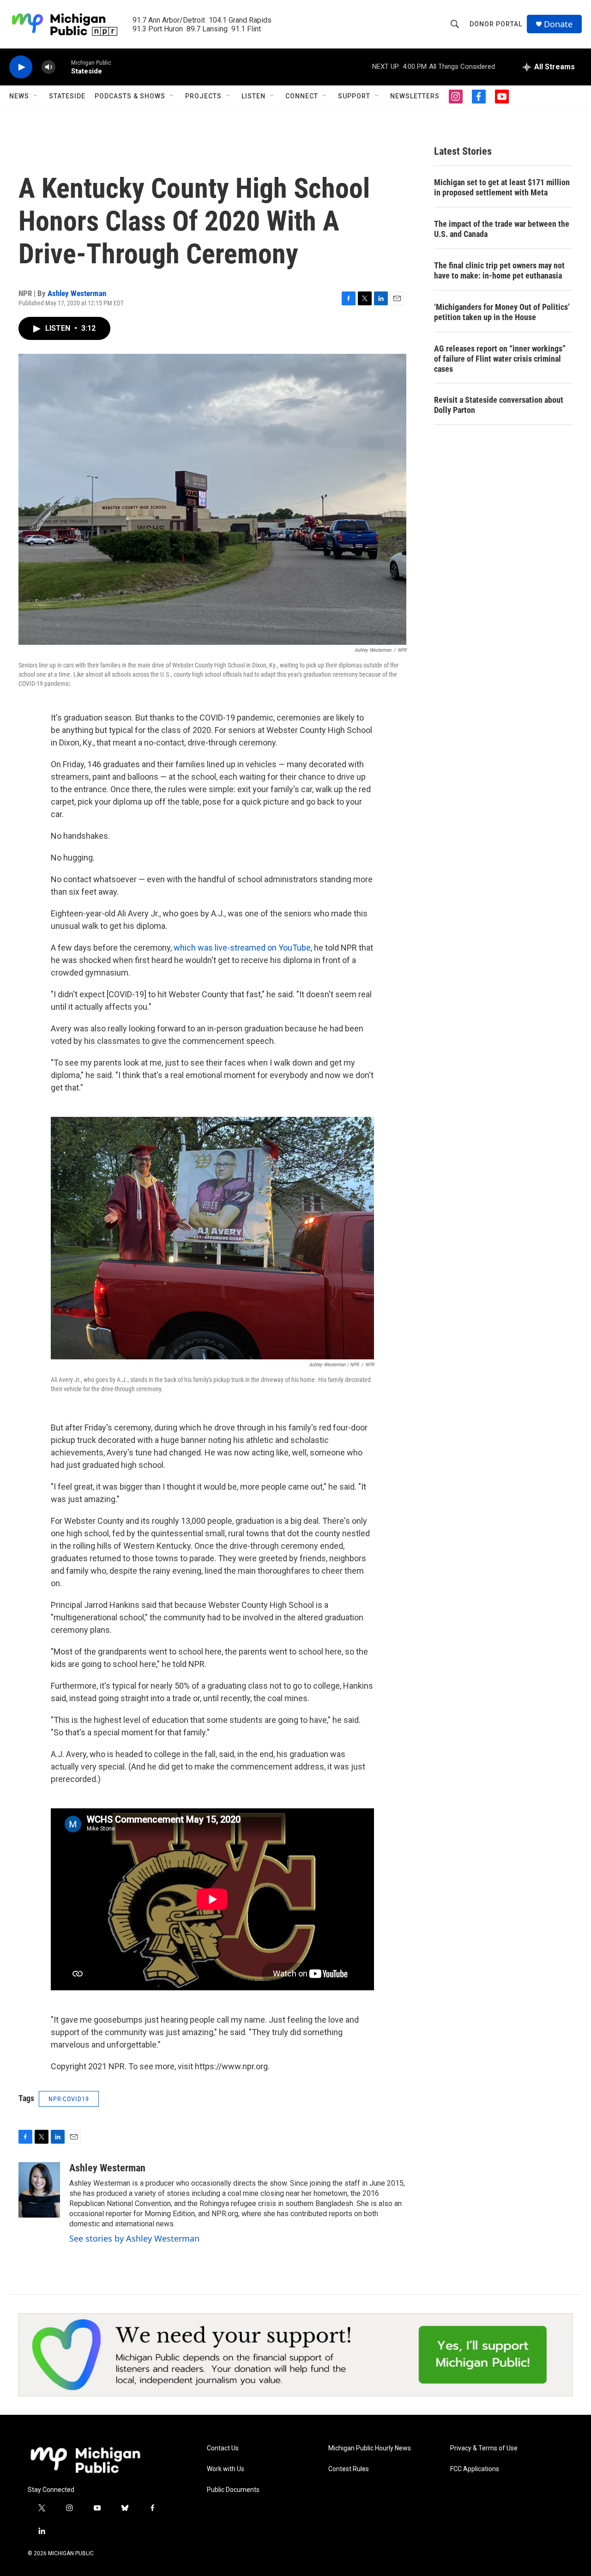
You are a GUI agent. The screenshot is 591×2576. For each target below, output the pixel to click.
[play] (21, 67)
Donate (558, 24)
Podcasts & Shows (130, 96)
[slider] (63, 67)
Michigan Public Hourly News (370, 2448)
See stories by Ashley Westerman (134, 2238)
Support (354, 96)
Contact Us (223, 2448)
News (19, 96)
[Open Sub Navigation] (36, 96)
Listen (253, 96)
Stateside (67, 96)
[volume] (48, 67)
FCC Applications (475, 2469)
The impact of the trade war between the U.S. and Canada (502, 229)
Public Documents (233, 2490)
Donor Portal (496, 24)
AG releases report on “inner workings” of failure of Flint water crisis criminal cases (500, 359)
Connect (302, 96)
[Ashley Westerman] (39, 2190)
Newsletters (415, 96)
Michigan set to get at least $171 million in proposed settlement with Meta (502, 187)
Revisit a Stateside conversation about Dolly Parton (499, 405)
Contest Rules (349, 2469)
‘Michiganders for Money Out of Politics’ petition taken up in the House (502, 312)
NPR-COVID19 (69, 2099)
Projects (203, 96)
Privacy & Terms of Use (484, 2448)
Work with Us (226, 2469)
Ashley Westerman (77, 293)
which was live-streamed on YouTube (242, 948)
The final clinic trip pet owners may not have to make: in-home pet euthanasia (499, 270)
